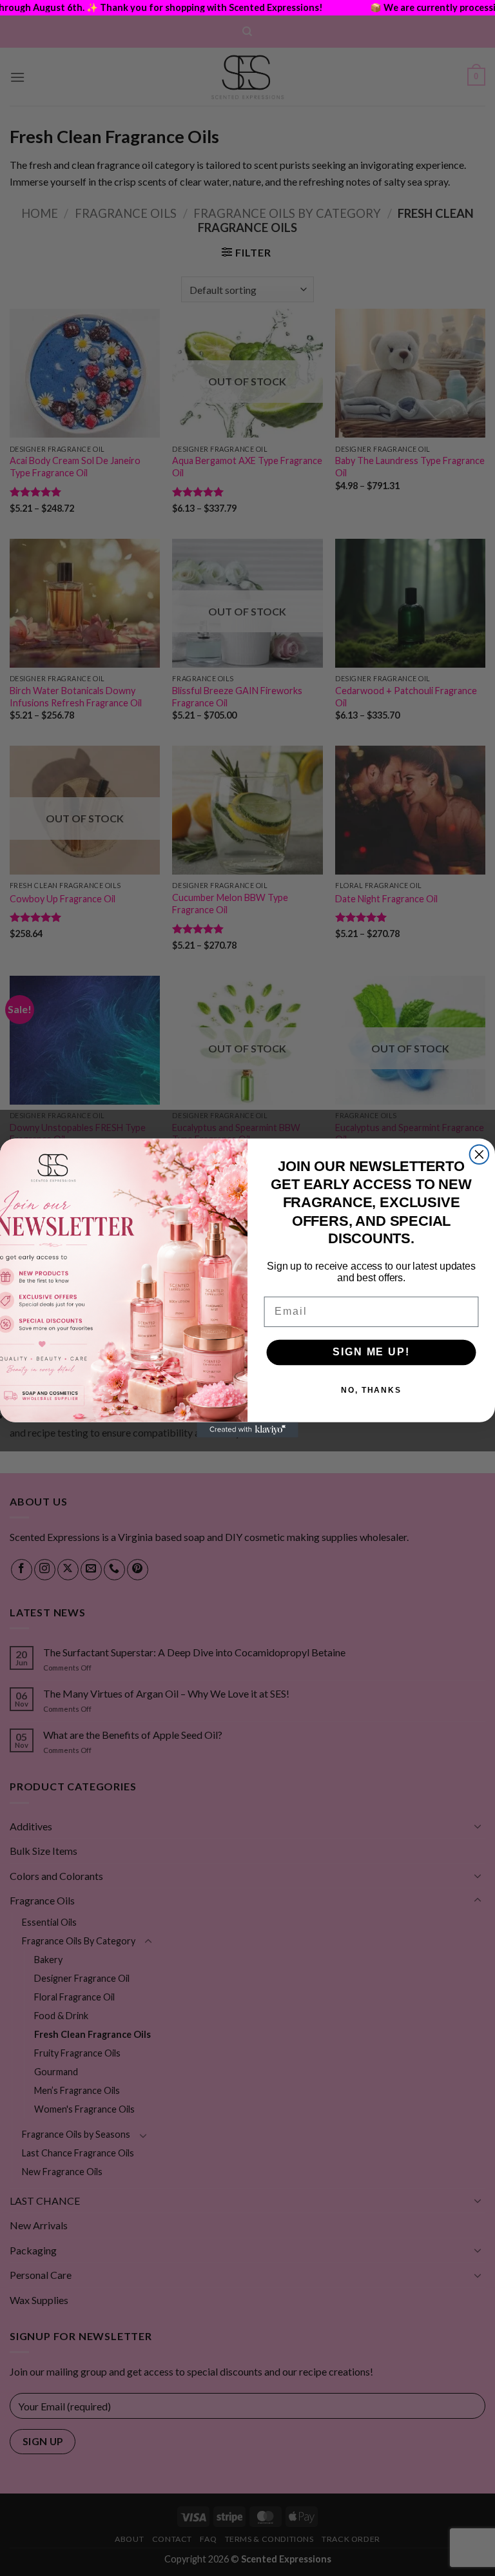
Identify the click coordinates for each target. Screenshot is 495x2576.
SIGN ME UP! (371, 1352)
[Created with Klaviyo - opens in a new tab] (247, 1430)
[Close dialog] (480, 1154)
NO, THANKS (371, 1391)
